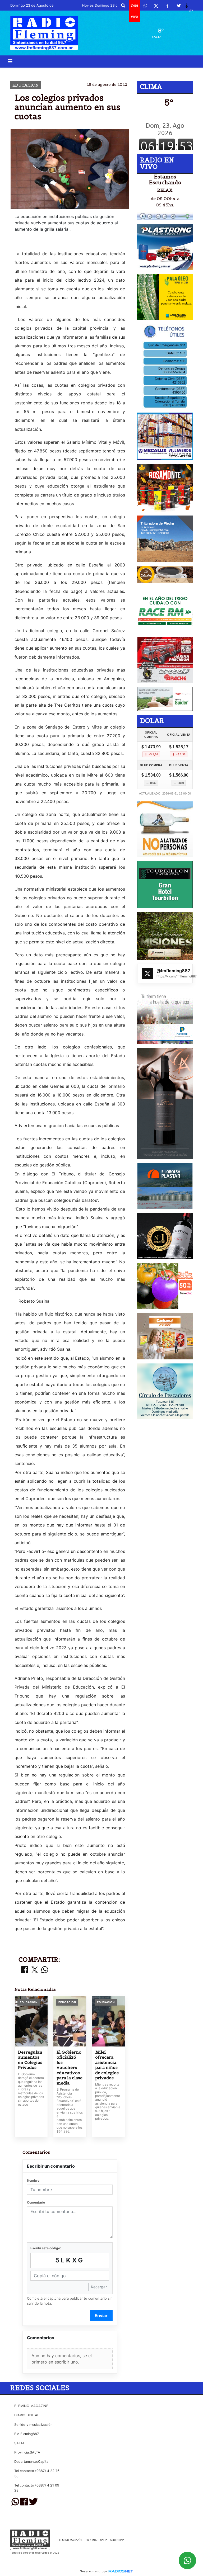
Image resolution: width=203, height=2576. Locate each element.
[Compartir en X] (35, 1970)
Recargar (99, 2287)
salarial (144, 72)
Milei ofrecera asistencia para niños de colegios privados (107, 2065)
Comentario (36, 2202)
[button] (123, 6)
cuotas (110, 72)
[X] (156, 6)
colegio (58, 72)
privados (85, 72)
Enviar (101, 2315)
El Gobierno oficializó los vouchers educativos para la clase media (70, 2068)
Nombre (33, 2180)
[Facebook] (167, 6)
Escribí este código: (46, 2248)
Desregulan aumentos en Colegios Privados (30, 2060)
